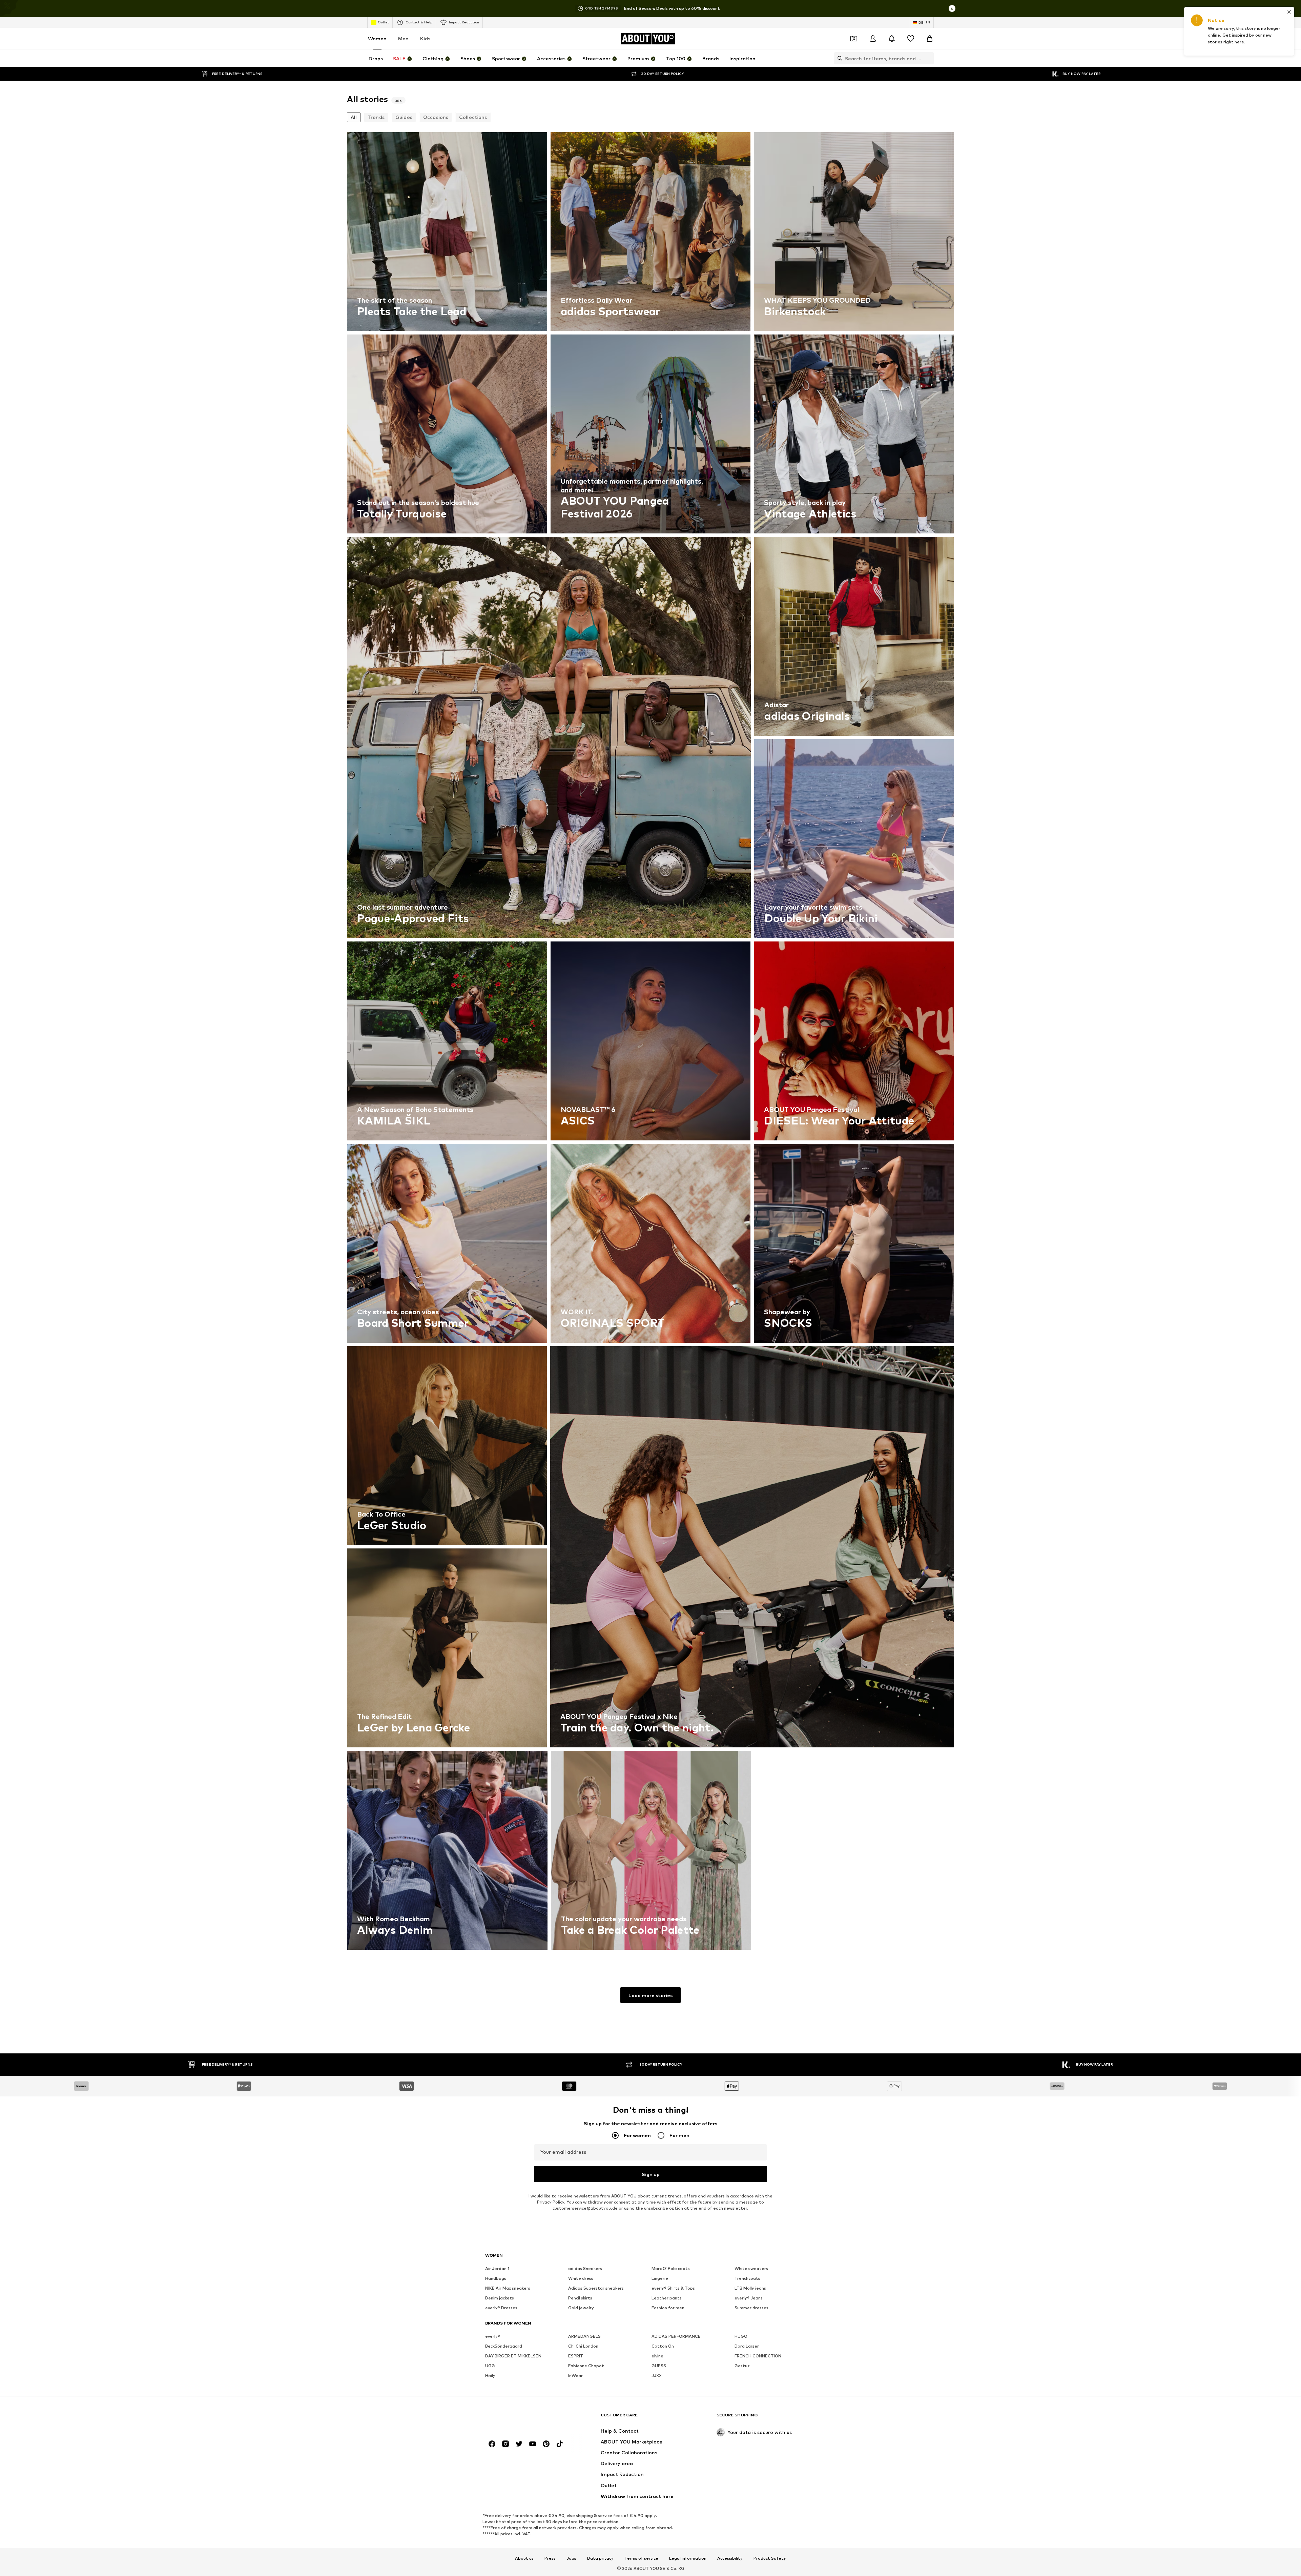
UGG (490, 2366)
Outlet (383, 22)
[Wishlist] (911, 39)
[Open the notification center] (892, 39)
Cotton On (663, 2346)
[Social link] (492, 2444)
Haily (490, 2376)
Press (550, 2558)
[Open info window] (952, 8)
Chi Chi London (583, 2346)
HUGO (741, 2336)
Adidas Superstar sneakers (596, 2288)
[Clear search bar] (929, 58)
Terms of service (641, 2558)
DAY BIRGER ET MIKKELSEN (513, 2356)
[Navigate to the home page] (522, 2418)
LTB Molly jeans (750, 2288)
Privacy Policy (551, 2202)
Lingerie (660, 2278)
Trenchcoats (747, 2278)
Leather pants (667, 2298)
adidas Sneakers (585, 2268)
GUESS (659, 2366)
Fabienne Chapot (586, 2366)
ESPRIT (576, 2356)
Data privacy (600, 2558)
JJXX (657, 2376)
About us (524, 2558)
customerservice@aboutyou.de (585, 2208)
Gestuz (742, 2366)
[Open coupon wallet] (854, 39)
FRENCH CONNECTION (758, 2356)
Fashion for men (668, 2308)
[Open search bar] (838, 58)
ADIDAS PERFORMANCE (676, 2336)
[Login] (873, 39)
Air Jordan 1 (497, 2268)
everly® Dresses (501, 2308)
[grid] (650, 1043)
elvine (657, 2356)
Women (377, 38)
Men (403, 38)
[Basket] (930, 39)
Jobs (571, 2558)
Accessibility (730, 2558)
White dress (581, 2278)
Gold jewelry (581, 2308)
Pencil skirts (580, 2298)
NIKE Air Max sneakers (508, 2288)
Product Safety (770, 2558)
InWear (575, 2376)
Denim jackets (500, 2298)
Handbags (496, 2278)
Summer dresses (751, 2308)
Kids (425, 38)
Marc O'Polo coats (671, 2268)
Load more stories (650, 1995)
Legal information (688, 2558)
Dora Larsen (747, 2346)
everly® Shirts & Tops (673, 2288)
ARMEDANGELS (584, 2336)
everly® (493, 2336)
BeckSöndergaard (504, 2346)
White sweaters (751, 2268)
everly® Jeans (749, 2298)
